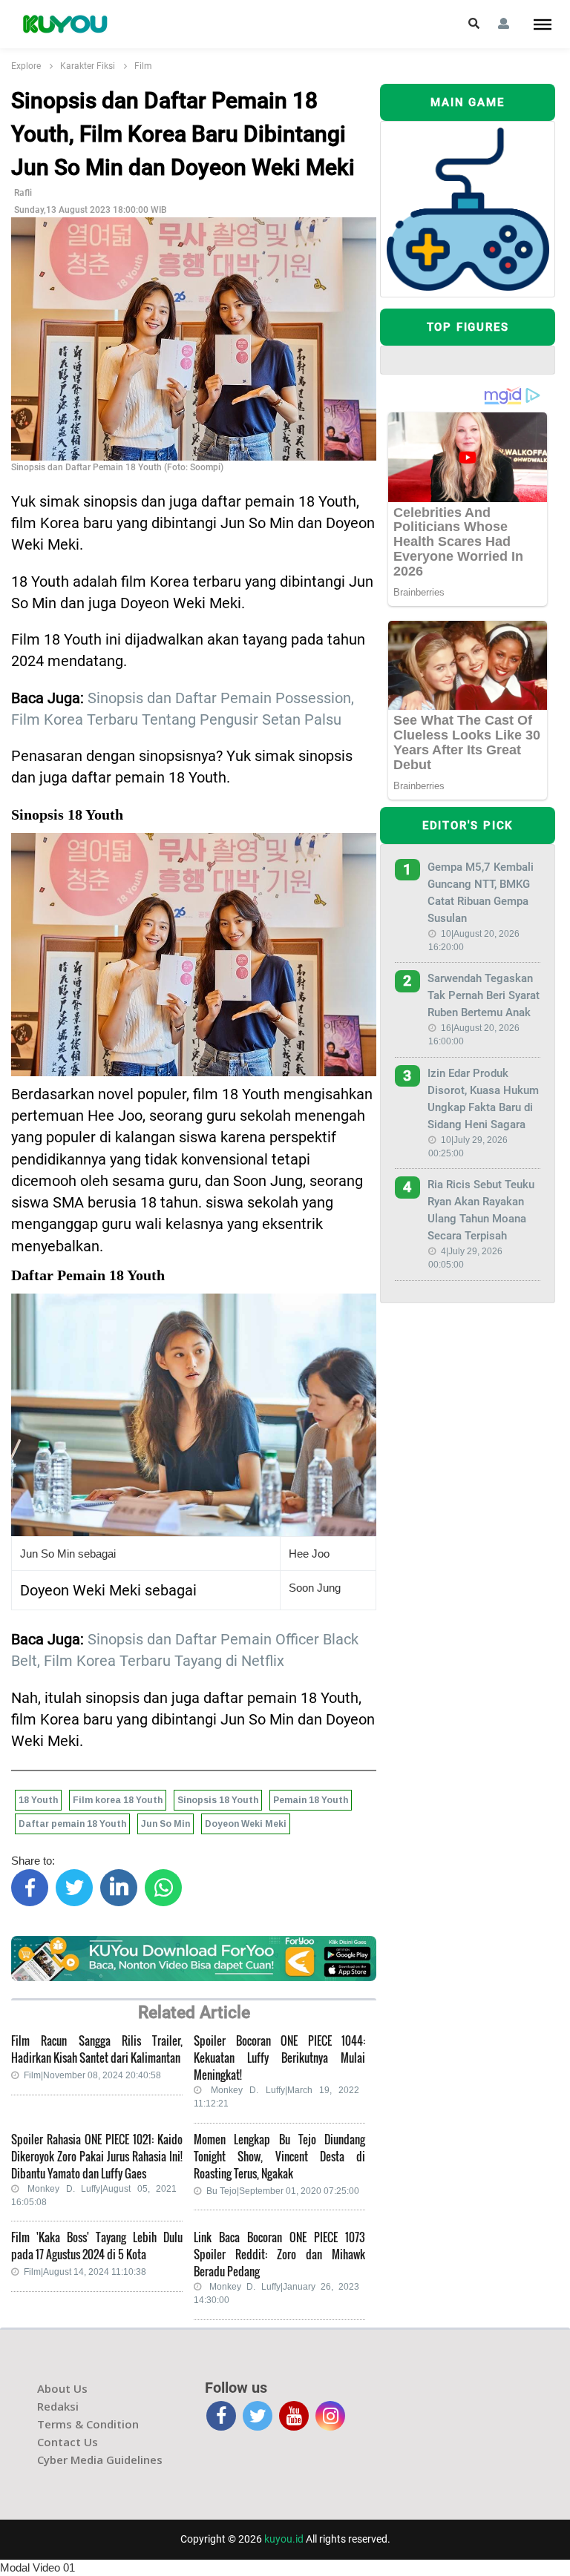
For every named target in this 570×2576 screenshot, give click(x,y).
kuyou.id (284, 2539)
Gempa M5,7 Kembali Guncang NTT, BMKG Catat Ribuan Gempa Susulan (481, 893)
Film (143, 66)
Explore (26, 66)
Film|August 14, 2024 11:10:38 (85, 2272)
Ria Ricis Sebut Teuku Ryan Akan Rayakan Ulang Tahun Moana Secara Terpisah (481, 1210)
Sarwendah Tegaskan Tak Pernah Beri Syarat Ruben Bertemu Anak (484, 995)
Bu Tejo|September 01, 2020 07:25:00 (283, 2191)
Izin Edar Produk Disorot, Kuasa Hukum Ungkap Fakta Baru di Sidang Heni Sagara (483, 1099)
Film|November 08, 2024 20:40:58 (92, 2075)
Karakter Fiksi (88, 66)
